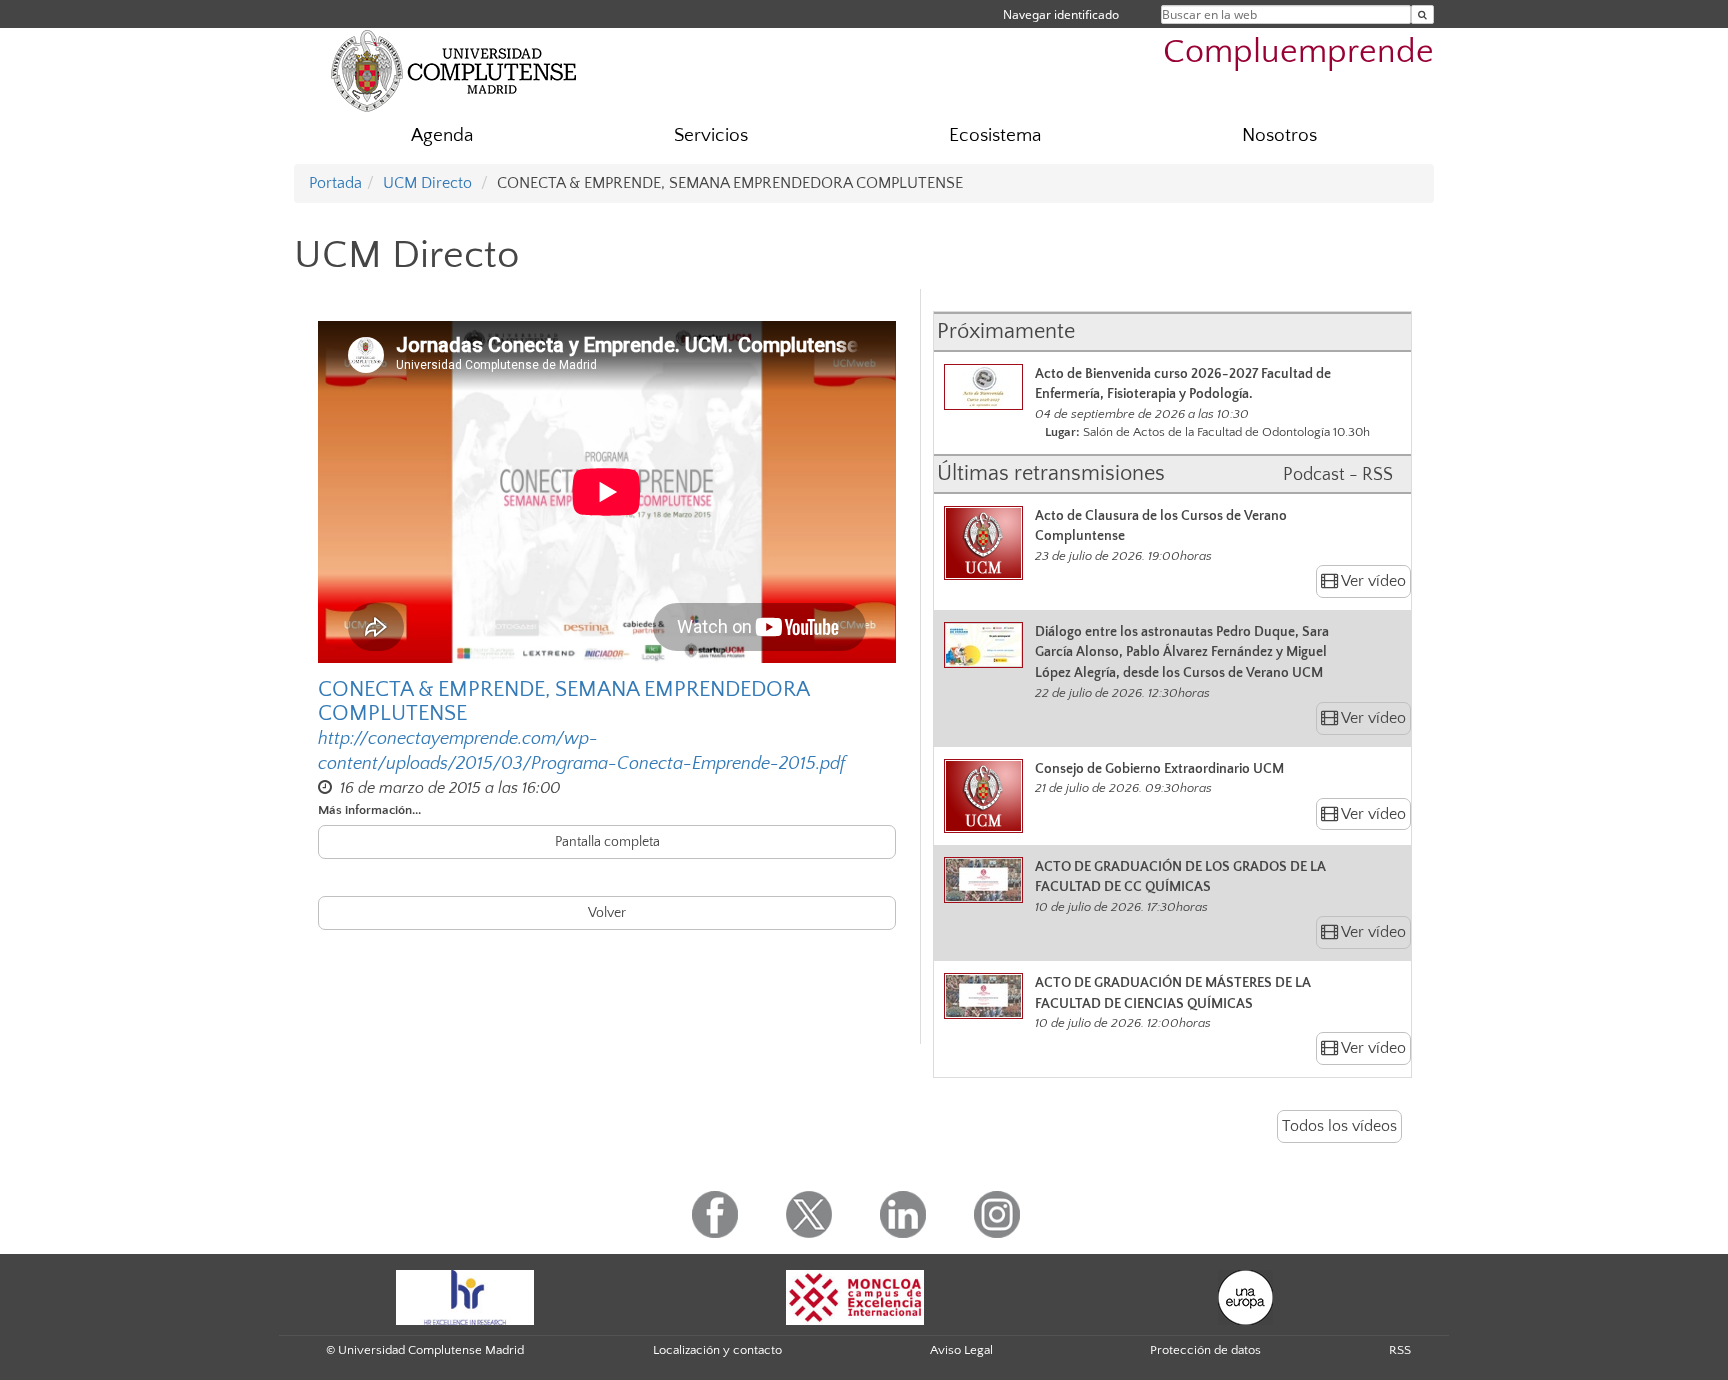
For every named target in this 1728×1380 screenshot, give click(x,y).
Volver (607, 913)
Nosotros (1279, 135)
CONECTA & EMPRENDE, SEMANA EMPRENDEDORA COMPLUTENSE (563, 702)
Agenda (442, 135)
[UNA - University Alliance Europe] (1245, 1296)
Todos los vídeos (1339, 1126)
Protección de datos (1205, 1350)
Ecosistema (995, 135)
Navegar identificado (1061, 14)
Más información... (369, 810)
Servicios (711, 135)
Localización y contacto (717, 1350)
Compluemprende (1298, 52)
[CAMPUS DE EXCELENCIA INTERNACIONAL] (855, 1296)
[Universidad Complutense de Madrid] (454, 70)
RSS (1400, 1350)
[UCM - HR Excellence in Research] (465, 1296)
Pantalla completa (607, 842)
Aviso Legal (961, 1350)
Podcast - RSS (1338, 475)
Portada (335, 183)
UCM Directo (427, 183)
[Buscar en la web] (1422, 14)
